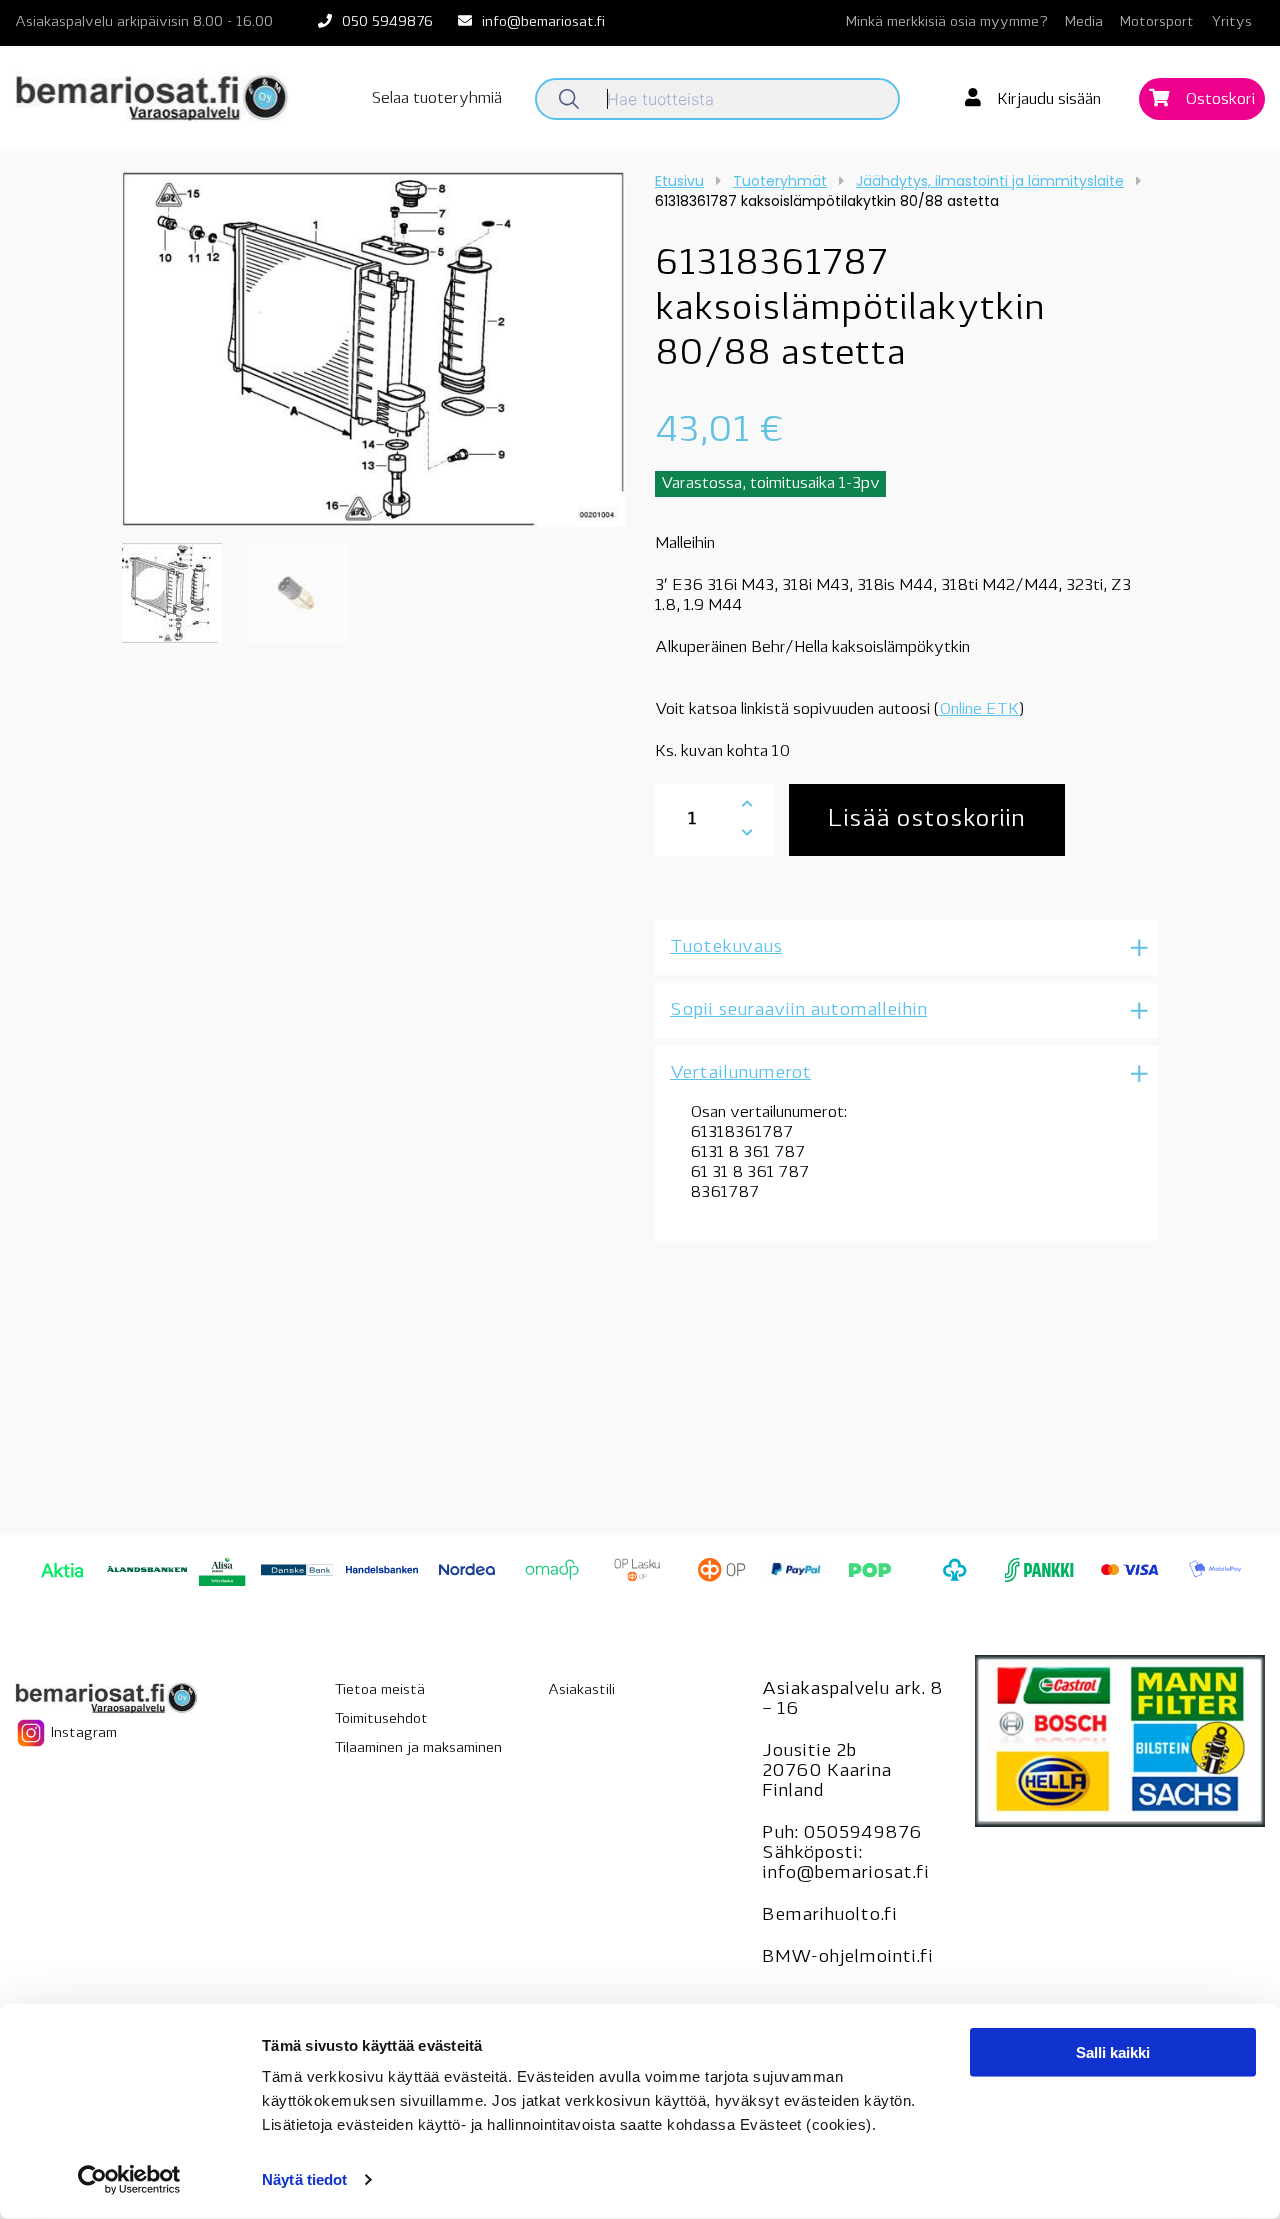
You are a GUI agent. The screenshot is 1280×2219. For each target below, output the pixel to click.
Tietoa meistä (380, 1690)
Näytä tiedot (304, 2179)
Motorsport (1157, 22)
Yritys (1231, 22)
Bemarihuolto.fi (829, 1916)
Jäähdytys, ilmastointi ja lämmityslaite (990, 181)
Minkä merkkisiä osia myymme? (947, 22)
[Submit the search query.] (569, 99)
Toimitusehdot (381, 1719)
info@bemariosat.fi (543, 22)
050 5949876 (387, 22)
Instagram (82, 1732)
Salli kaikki (1113, 2052)
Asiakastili (581, 1690)
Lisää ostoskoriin (926, 820)
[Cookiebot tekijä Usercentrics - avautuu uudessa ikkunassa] (129, 2180)
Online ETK (979, 710)
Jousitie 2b (809, 1752)
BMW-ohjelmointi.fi (847, 1958)
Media (1084, 22)
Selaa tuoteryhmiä (437, 99)
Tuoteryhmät (780, 181)
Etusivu (679, 181)
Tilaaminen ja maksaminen (418, 1748)
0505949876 (862, 1834)
